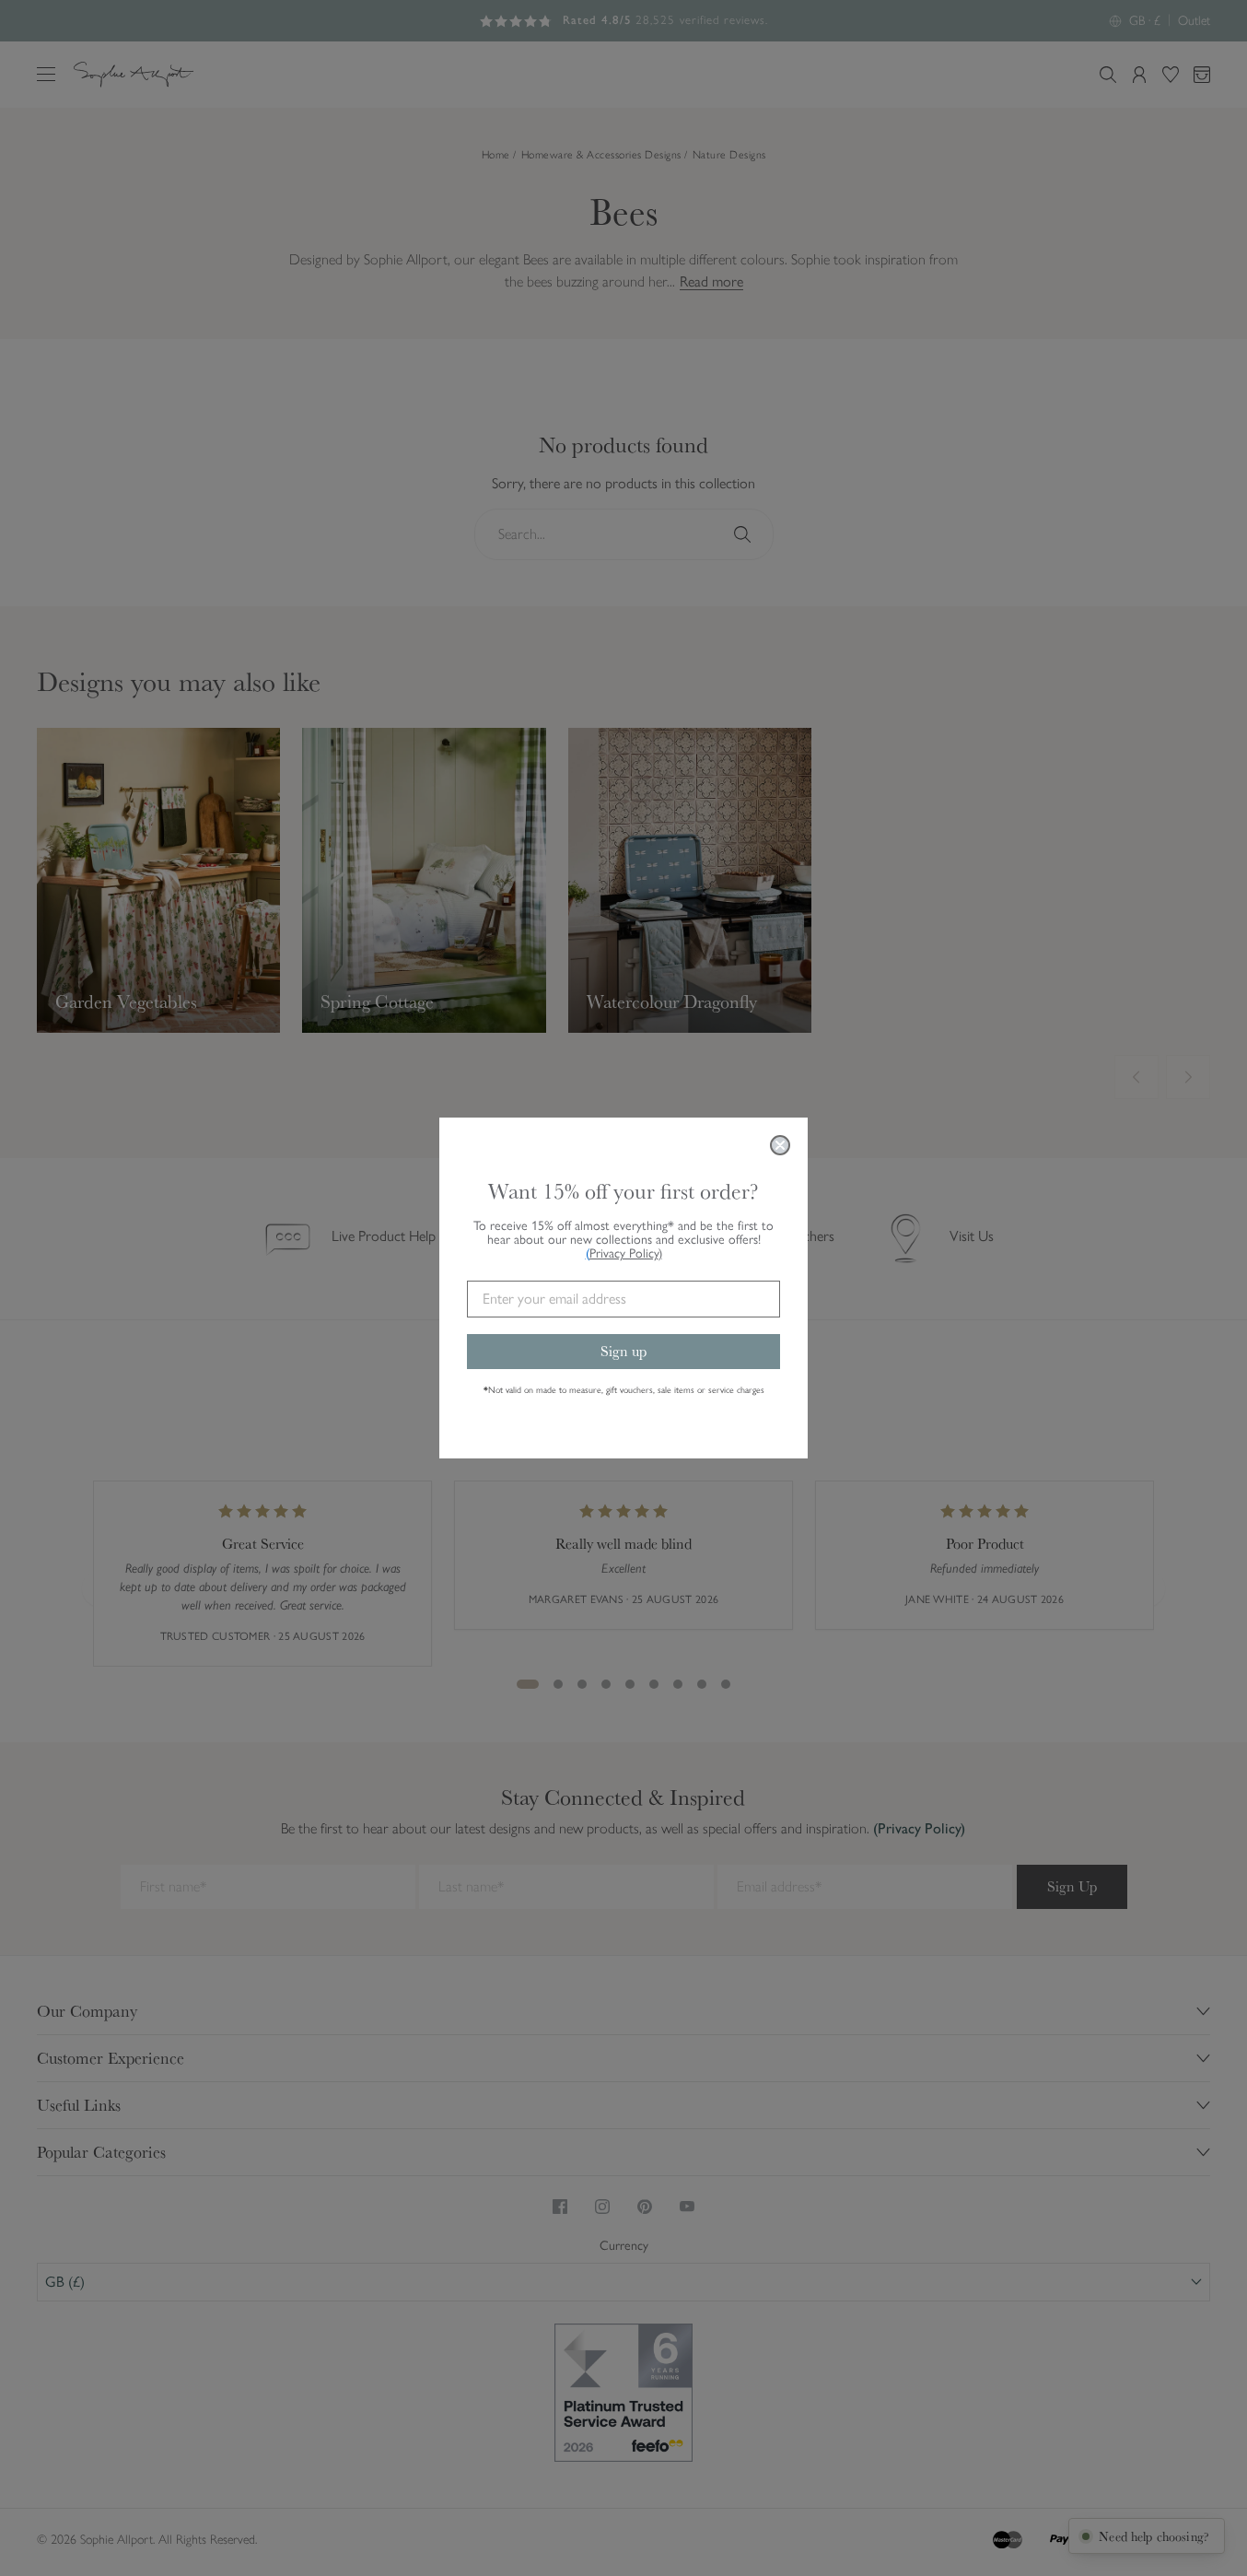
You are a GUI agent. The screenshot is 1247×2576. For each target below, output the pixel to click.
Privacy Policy (626, 1253)
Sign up (623, 1351)
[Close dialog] (780, 1145)
